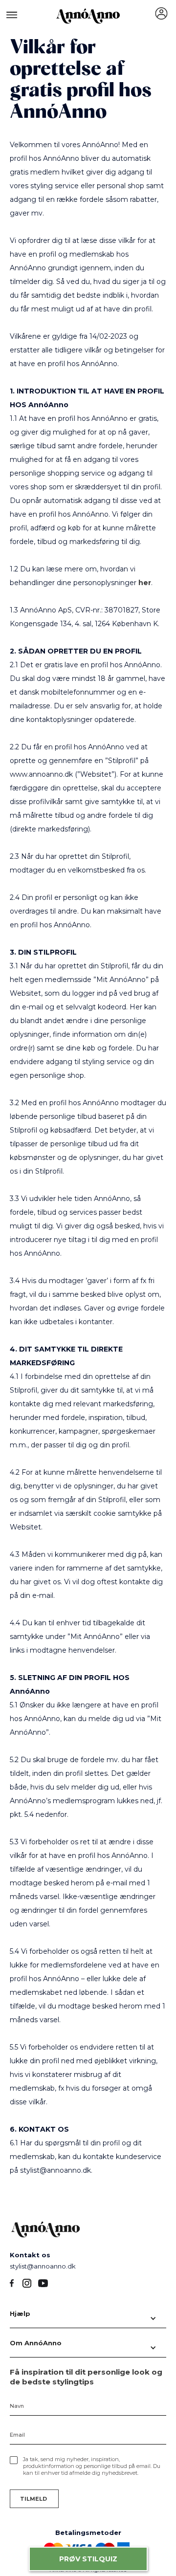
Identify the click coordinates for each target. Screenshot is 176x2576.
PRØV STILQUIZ (88, 2559)
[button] (88, 2318)
